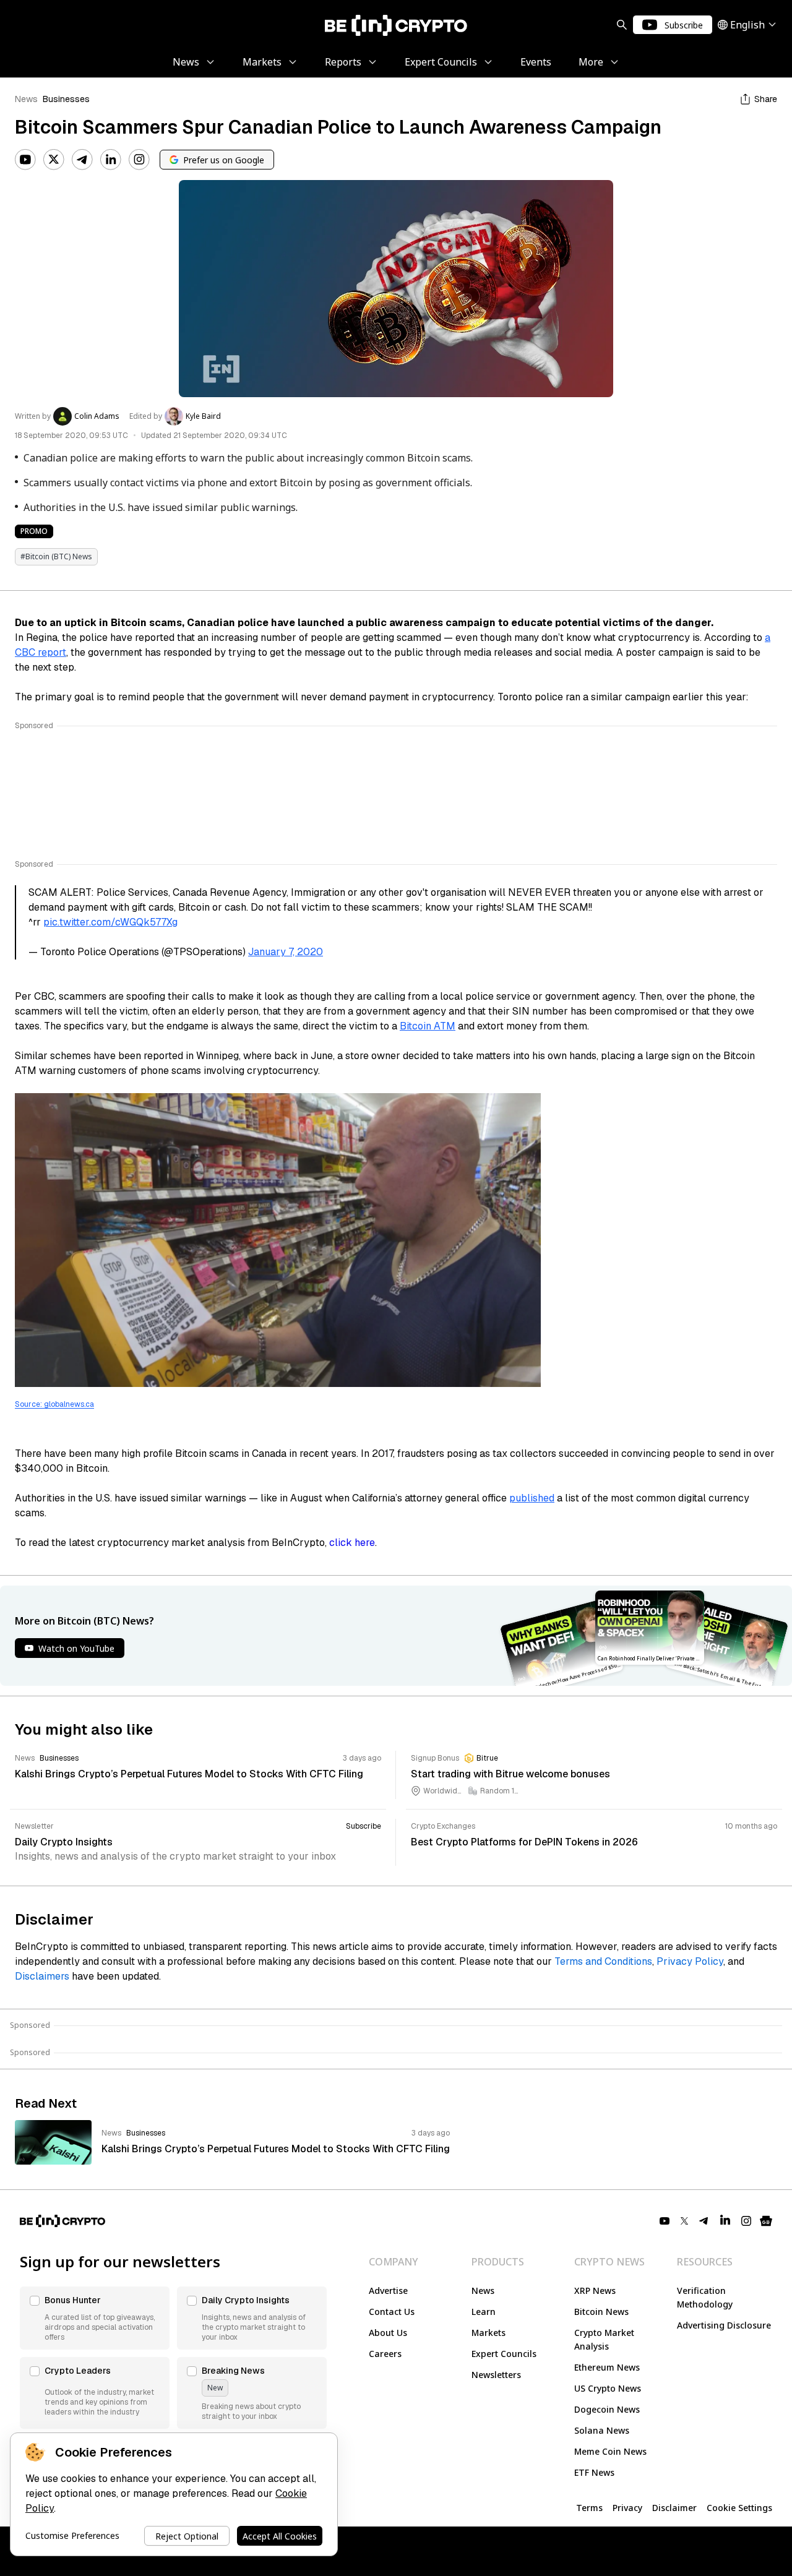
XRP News (595, 2290)
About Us (388, 2333)
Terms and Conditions (603, 1961)
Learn (484, 2312)
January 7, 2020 (286, 952)
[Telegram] (82, 160)
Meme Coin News (610, 2451)
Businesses (66, 99)
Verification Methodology (705, 2297)
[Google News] (766, 2221)
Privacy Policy (690, 1961)
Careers (385, 2354)
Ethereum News (607, 2367)
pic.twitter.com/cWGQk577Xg (110, 922)
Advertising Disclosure (724, 2325)
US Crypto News (608, 2388)
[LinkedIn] (111, 160)
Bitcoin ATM (428, 1026)
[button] (95, 2318)
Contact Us (392, 2312)
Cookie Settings (739, 2508)
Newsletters (496, 2375)
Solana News (602, 2430)
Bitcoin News (601, 2312)
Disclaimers (42, 1976)
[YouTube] (25, 160)
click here (352, 1543)
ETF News (594, 2472)
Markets (489, 2333)
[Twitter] (54, 160)
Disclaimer (674, 2508)
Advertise (388, 2290)
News (26, 99)
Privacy (627, 2508)
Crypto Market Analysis (604, 2339)
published (532, 1498)
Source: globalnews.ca (54, 1404)
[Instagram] (139, 160)
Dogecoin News (607, 2409)
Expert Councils (504, 2354)
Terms (589, 2508)
